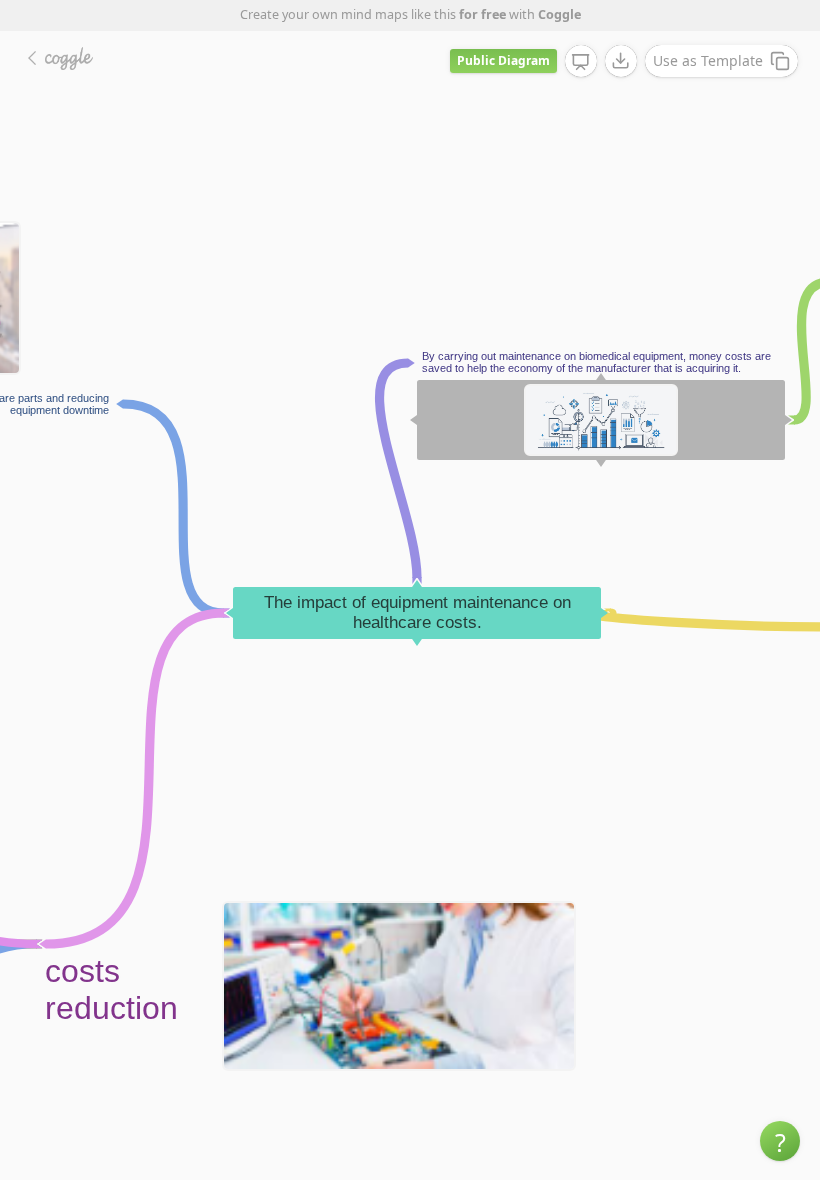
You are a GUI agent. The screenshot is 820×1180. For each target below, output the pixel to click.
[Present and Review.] (581, 62)
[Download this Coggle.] (621, 61)
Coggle (559, 14)
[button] (780, 1141)
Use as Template (708, 60)
